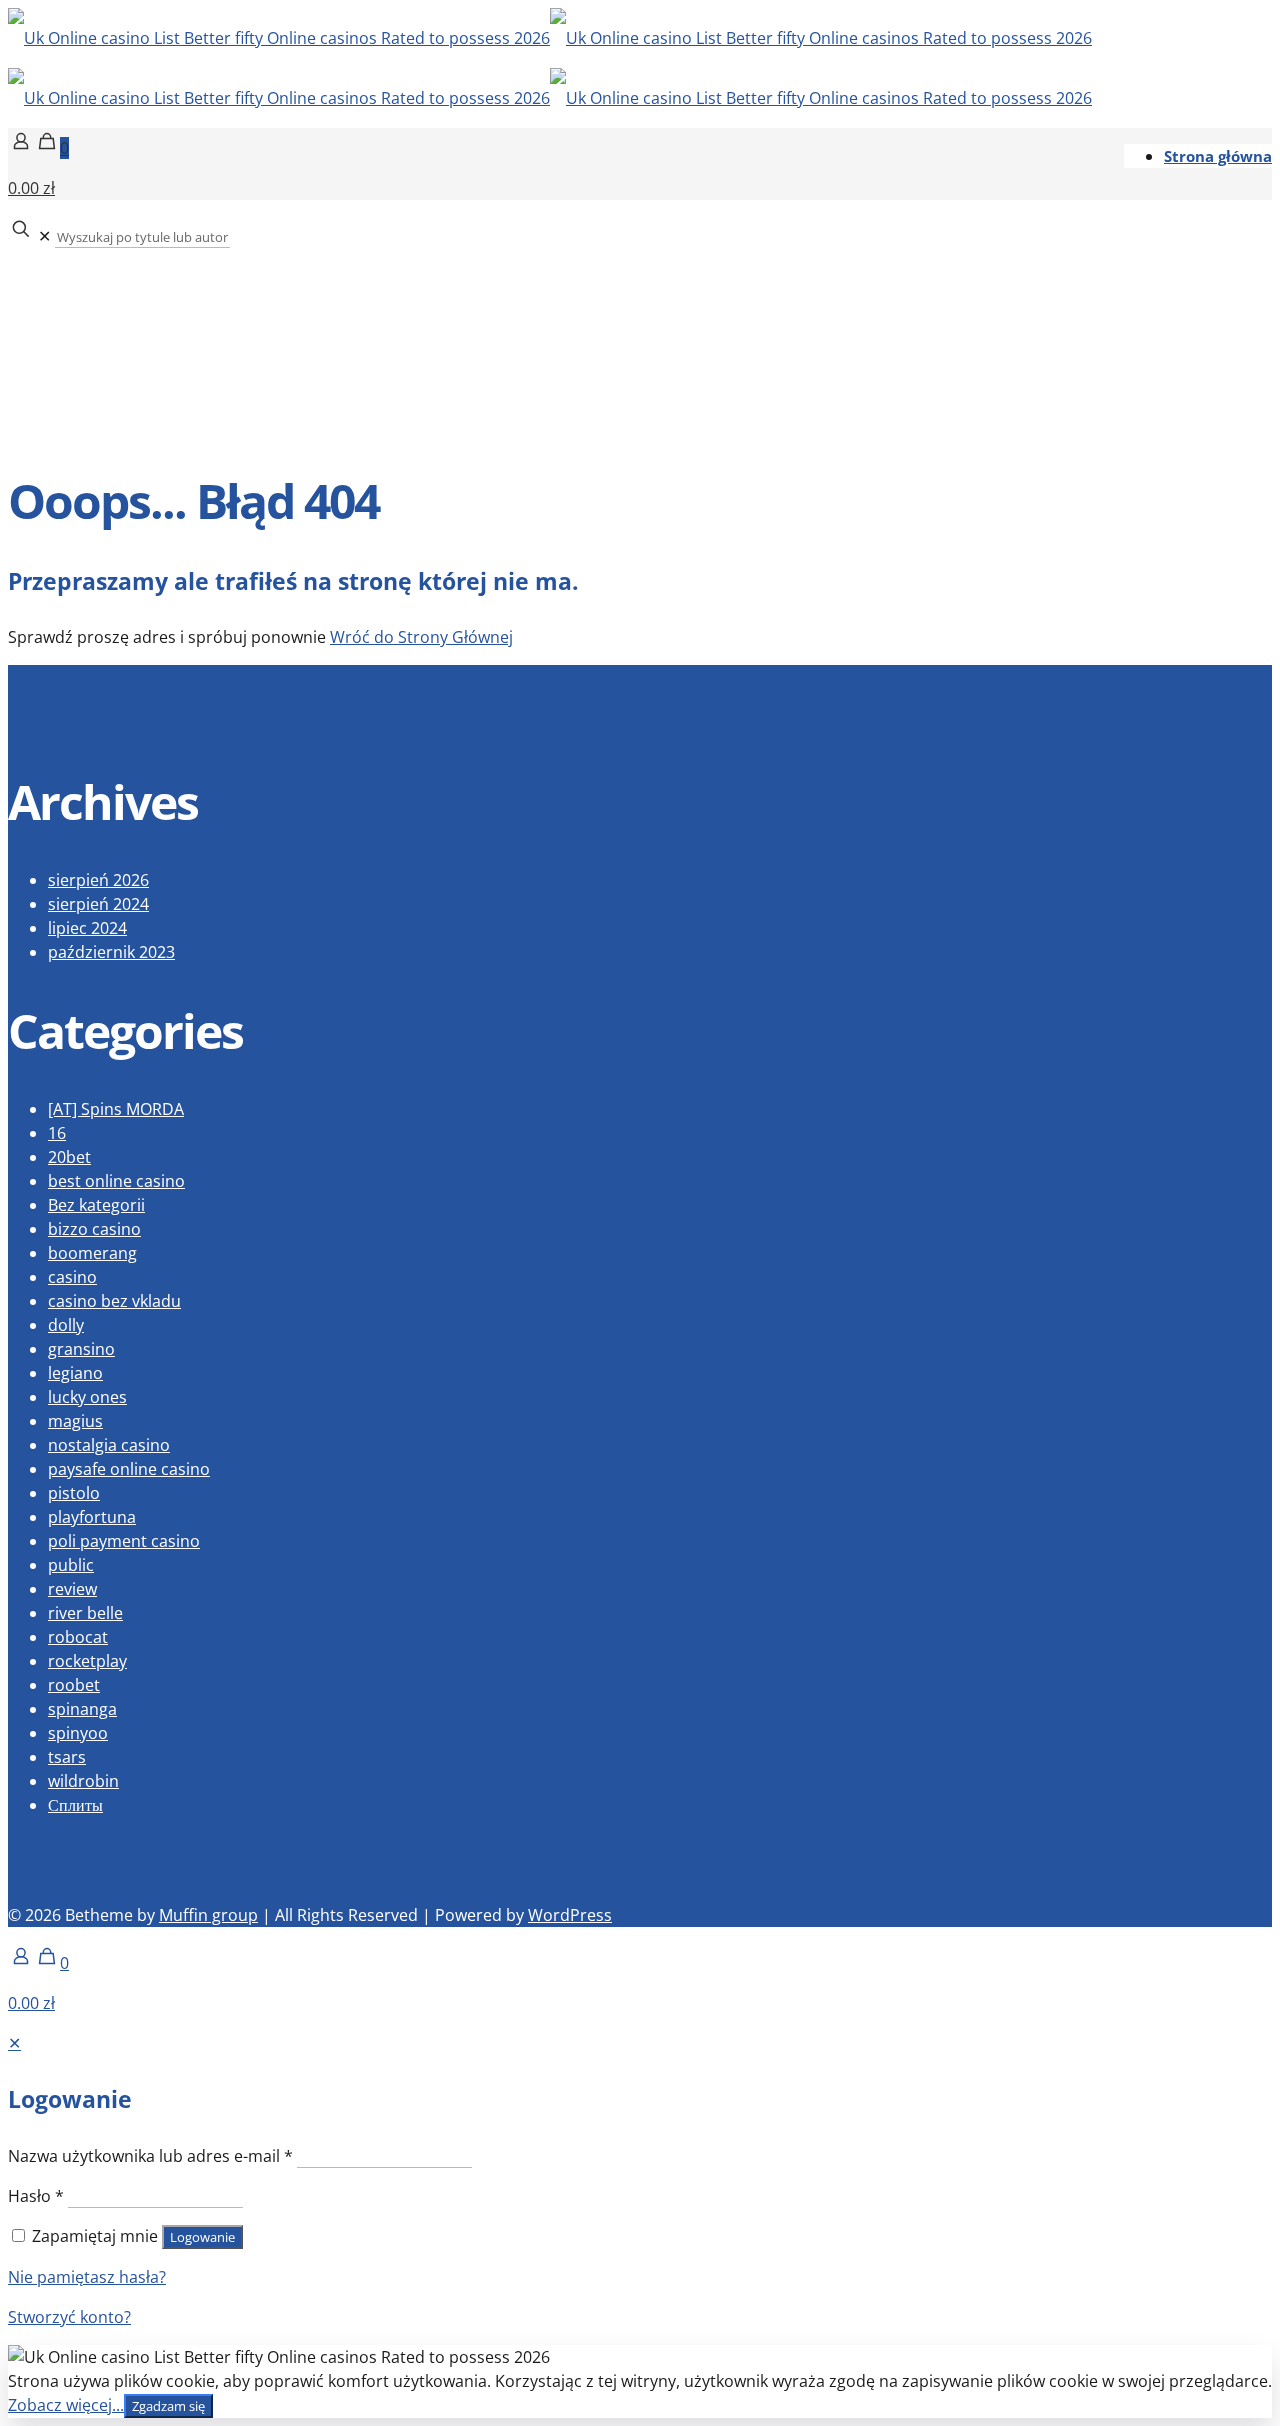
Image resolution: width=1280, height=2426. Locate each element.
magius (75, 1421)
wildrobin (83, 1781)
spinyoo (78, 1733)
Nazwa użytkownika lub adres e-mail (150, 2156)
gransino (81, 1349)
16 (57, 1133)
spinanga (82, 1709)
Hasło (36, 2196)
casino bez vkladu (114, 1301)
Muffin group (208, 1915)
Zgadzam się (168, 2406)
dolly (66, 1325)
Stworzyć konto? (69, 2317)
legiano (75, 1373)
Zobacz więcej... (66, 2405)
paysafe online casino (129, 1469)
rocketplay (87, 1661)
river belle (85, 1613)
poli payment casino (124, 1541)
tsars (67, 1757)
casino (72, 1277)
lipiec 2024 (87, 928)
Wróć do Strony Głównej (421, 637)
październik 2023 (111, 952)
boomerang (92, 1253)
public (71, 1565)
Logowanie (202, 2237)
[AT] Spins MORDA (116, 1109)
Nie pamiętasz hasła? (87, 2277)
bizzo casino (94, 1229)
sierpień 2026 (98, 880)
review (72, 1589)
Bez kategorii (96, 1205)
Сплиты (75, 1805)
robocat (78, 1637)
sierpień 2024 (98, 904)
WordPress (570, 1915)
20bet (69, 1157)
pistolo (74, 1493)
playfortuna (92, 1517)
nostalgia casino (109, 1445)
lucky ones (87, 1397)
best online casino (116, 1181)
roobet (74, 1685)
